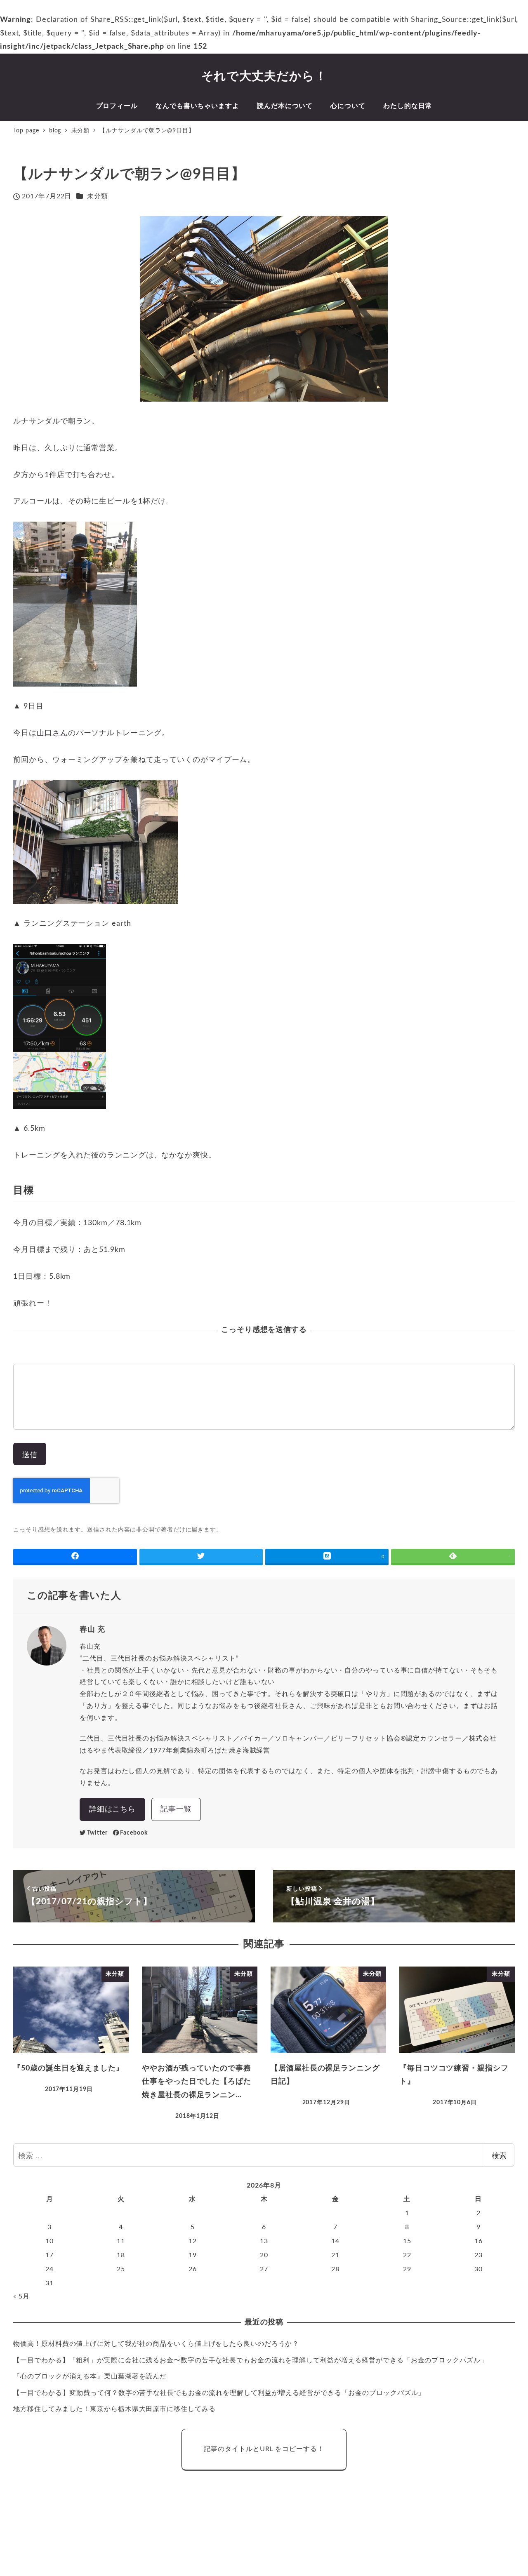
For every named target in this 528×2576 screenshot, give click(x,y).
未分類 (98, 196)
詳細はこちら (112, 1809)
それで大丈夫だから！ (264, 76)
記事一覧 (176, 1809)
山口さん (52, 733)
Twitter (97, 1833)
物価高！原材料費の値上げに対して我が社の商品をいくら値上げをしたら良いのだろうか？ (156, 2344)
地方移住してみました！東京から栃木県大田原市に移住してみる (114, 2409)
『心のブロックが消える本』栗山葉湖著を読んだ (90, 2376)
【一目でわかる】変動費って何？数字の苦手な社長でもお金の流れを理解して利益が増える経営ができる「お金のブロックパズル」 (219, 2393)
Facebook (134, 1833)
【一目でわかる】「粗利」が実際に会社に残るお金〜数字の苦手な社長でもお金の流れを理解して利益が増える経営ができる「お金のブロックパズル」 (250, 2360)
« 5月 (21, 2296)
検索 (499, 2155)
